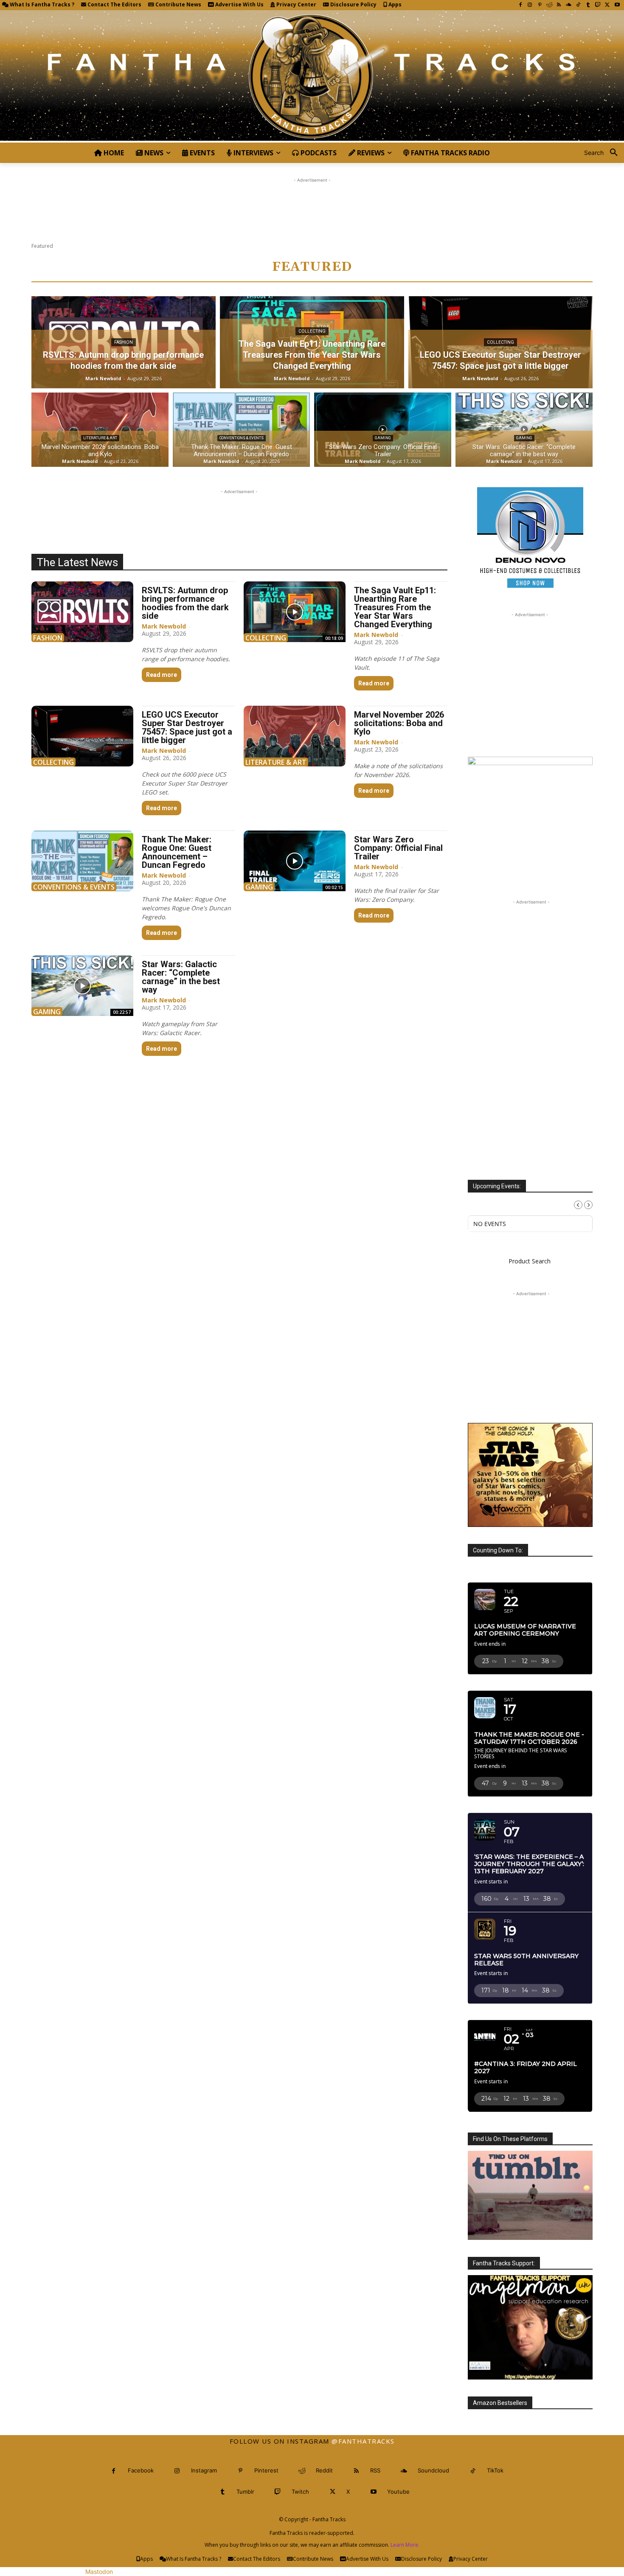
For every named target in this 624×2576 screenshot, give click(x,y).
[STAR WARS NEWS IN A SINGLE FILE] (312, 76)
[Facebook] (520, 5)
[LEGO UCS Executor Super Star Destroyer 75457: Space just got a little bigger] (82, 736)
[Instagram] (530, 5)
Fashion (124, 342)
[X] (607, 5)
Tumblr (245, 2523)
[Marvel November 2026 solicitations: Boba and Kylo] (100, 430)
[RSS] (559, 5)
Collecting (312, 331)
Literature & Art (100, 438)
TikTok (495, 2502)
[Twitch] (598, 5)
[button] (604, 153)
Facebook (141, 2502)
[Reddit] (550, 5)
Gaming (383, 438)
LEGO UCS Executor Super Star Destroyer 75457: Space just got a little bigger (187, 727)
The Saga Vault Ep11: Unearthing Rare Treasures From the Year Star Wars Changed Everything (395, 607)
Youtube (398, 2523)
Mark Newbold (164, 626)
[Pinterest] (540, 5)
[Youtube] (617, 5)
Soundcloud (433, 2502)
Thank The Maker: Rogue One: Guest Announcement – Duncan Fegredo (177, 852)
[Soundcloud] (569, 5)
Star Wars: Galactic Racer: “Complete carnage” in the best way (181, 977)
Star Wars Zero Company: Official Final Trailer (398, 848)
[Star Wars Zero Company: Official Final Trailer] (383, 430)
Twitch (300, 2523)
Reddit (324, 2502)
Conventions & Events (242, 438)
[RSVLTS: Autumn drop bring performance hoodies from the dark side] (82, 612)
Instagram (204, 2502)
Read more (162, 675)
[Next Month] (588, 1217)
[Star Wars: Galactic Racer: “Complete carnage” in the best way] (524, 430)
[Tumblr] (588, 5)
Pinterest (266, 2502)
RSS (375, 2502)
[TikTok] (578, 5)
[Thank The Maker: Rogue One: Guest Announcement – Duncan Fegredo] (241, 430)
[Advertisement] (312, 204)
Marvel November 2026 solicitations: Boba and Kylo (399, 723)
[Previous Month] (578, 1217)
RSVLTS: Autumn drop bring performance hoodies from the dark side (185, 603)
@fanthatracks (363, 2473)
